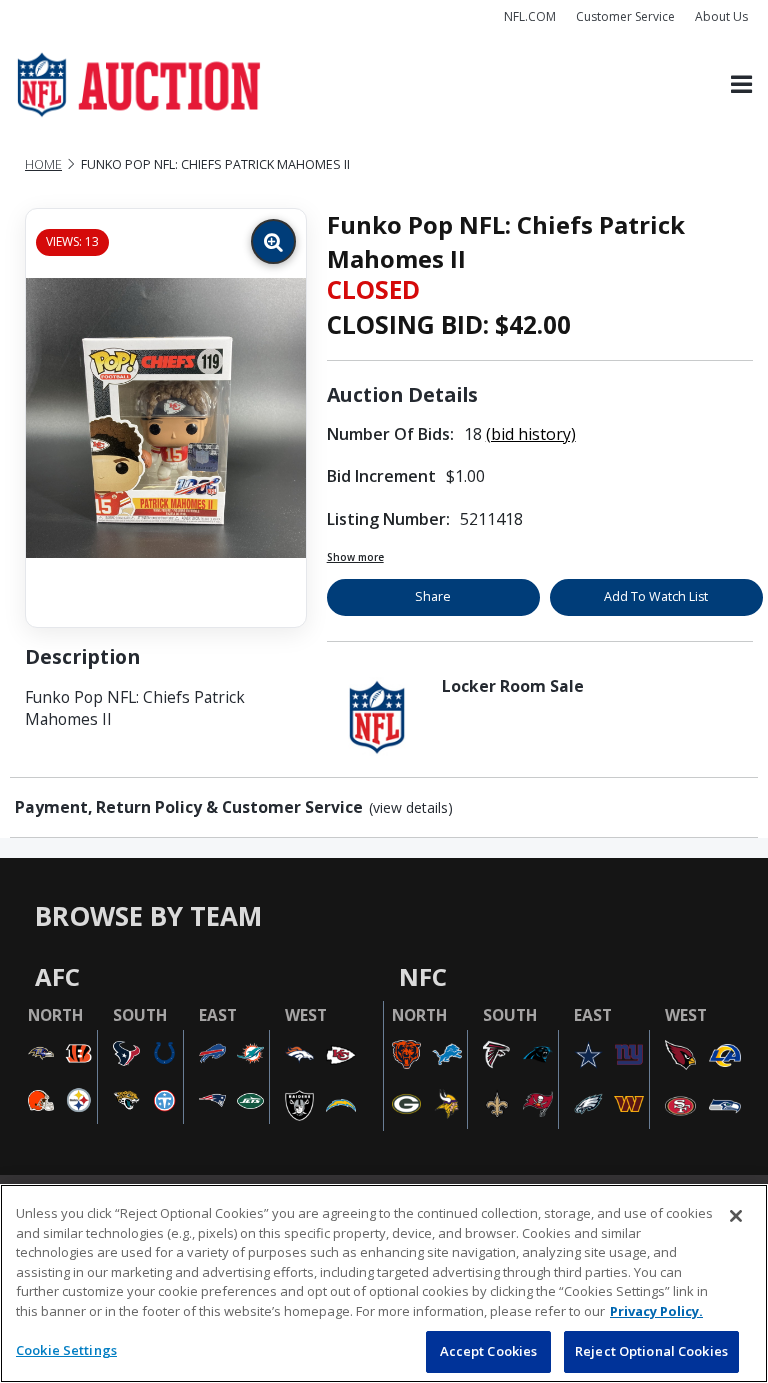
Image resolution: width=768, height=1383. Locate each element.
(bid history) (531, 434)
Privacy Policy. (656, 1311)
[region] (384, 1283)
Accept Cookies (489, 1351)
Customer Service (625, 16)
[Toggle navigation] (741, 85)
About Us (721, 16)
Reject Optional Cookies (651, 1351)
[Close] (736, 1216)
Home (43, 164)
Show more (355, 557)
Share (433, 596)
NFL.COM (530, 16)
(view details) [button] (411, 808)
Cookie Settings (66, 1350)
